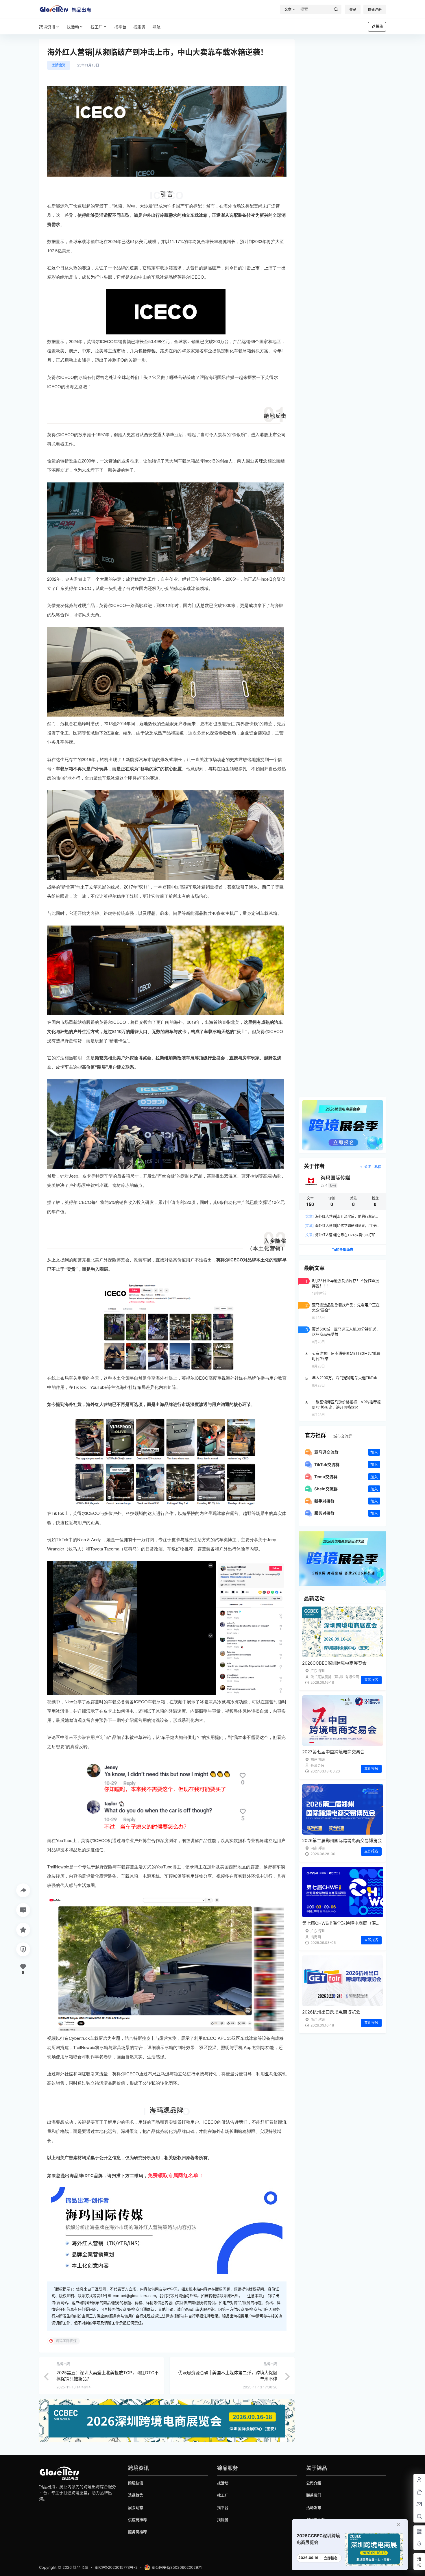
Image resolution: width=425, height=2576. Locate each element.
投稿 (379, 26)
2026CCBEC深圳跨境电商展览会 (334, 1663)
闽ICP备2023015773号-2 (116, 2567)
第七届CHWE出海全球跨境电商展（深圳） (343, 1923)
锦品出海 (80, 2567)
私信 (378, 1167)
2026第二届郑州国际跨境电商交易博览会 (342, 1841)
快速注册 (375, 10)
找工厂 (97, 27)
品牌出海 (59, 65)
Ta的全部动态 (343, 1250)
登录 (353, 10)
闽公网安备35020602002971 (177, 2567)
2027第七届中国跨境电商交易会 (333, 1752)
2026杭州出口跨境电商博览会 (331, 2012)
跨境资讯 (47, 27)
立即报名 (371, 1680)
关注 (367, 1167)
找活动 (73, 27)
